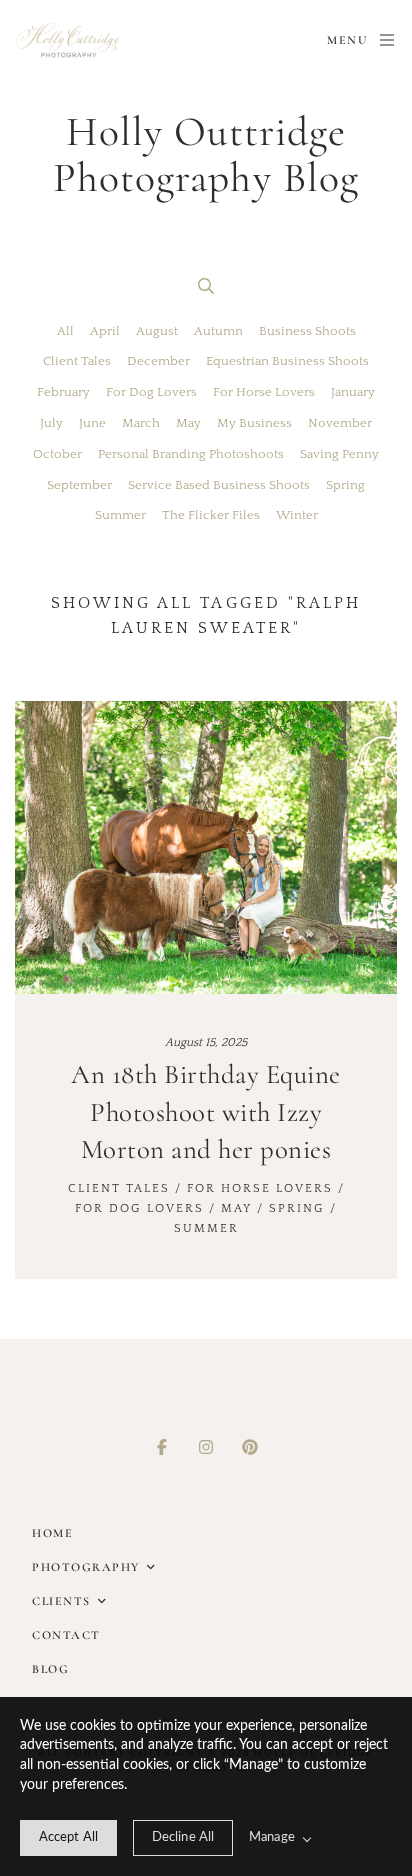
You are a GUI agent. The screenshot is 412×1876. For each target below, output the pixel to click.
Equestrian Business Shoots (287, 361)
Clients (61, 1601)
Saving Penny (339, 454)
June (92, 423)
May (188, 423)
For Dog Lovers (151, 392)
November (340, 423)
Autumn (218, 331)
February (63, 392)
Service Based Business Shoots (219, 485)
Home (52, 1533)
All (65, 331)
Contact (66, 1635)
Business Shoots (307, 331)
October (57, 454)
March (141, 423)
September (79, 485)
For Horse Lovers (264, 392)
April (105, 331)
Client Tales (77, 361)
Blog (50, 1669)
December (158, 361)
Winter (297, 515)
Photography (86, 1567)
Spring (345, 485)
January (353, 392)
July (51, 423)
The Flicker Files (211, 515)
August (157, 331)
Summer (120, 515)
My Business (254, 423)
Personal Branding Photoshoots (191, 454)
